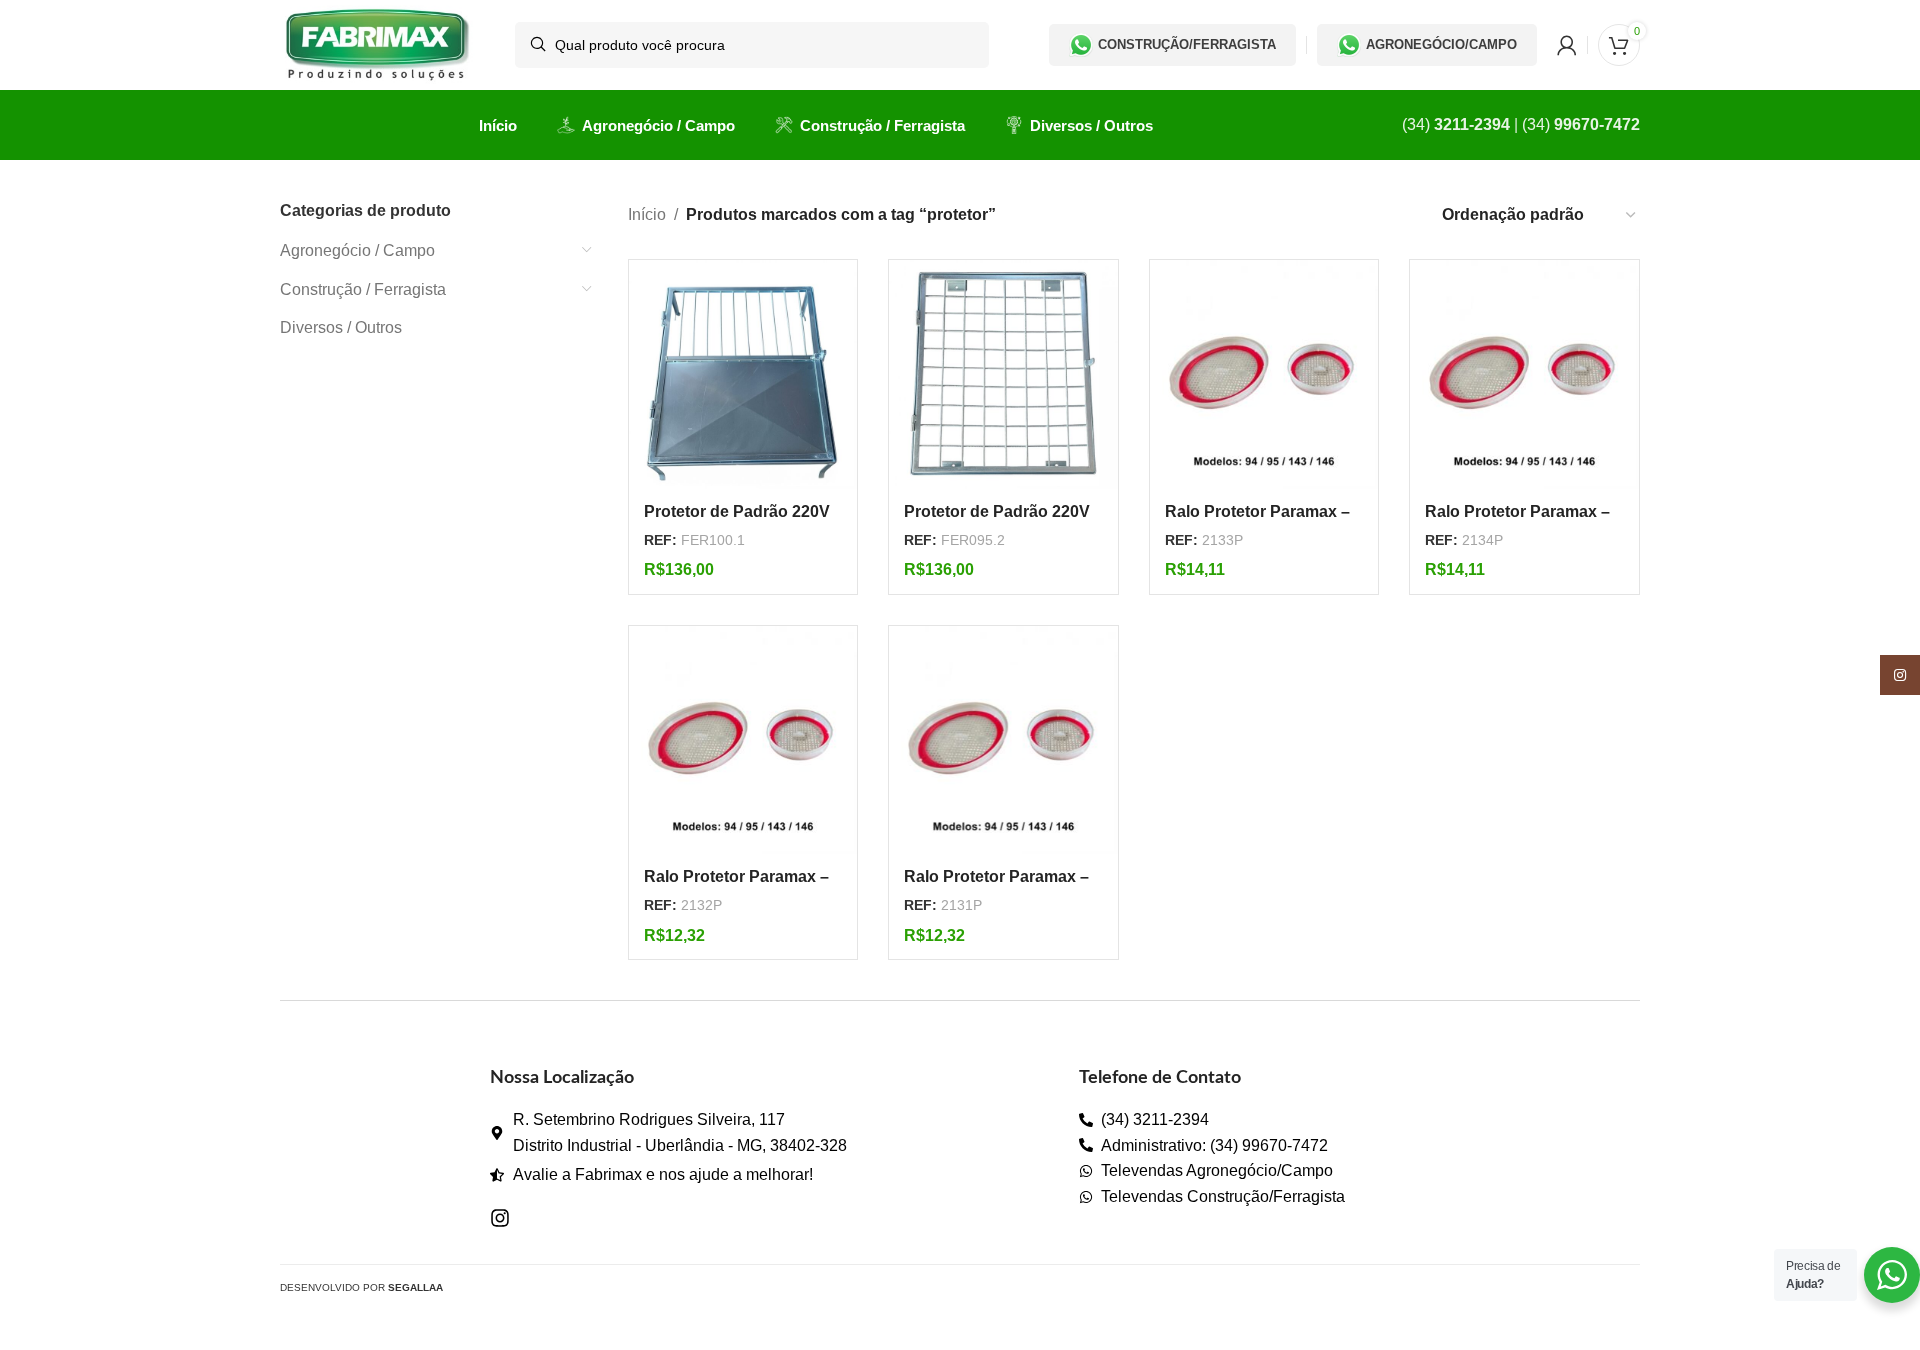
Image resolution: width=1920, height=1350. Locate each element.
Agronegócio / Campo (357, 250)
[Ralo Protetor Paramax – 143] (1264, 374)
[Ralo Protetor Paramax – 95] (1003, 740)
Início (647, 214)
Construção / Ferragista (363, 289)
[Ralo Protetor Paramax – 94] (743, 740)
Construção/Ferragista (1187, 44)
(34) (1456, 124)
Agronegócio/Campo (1441, 44)
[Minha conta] (1567, 45)
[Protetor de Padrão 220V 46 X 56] (743, 374)
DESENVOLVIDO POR (361, 1287)
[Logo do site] (377, 43)
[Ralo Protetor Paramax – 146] (1524, 374)
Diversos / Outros (341, 327)
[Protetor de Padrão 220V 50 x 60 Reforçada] (1003, 374)
